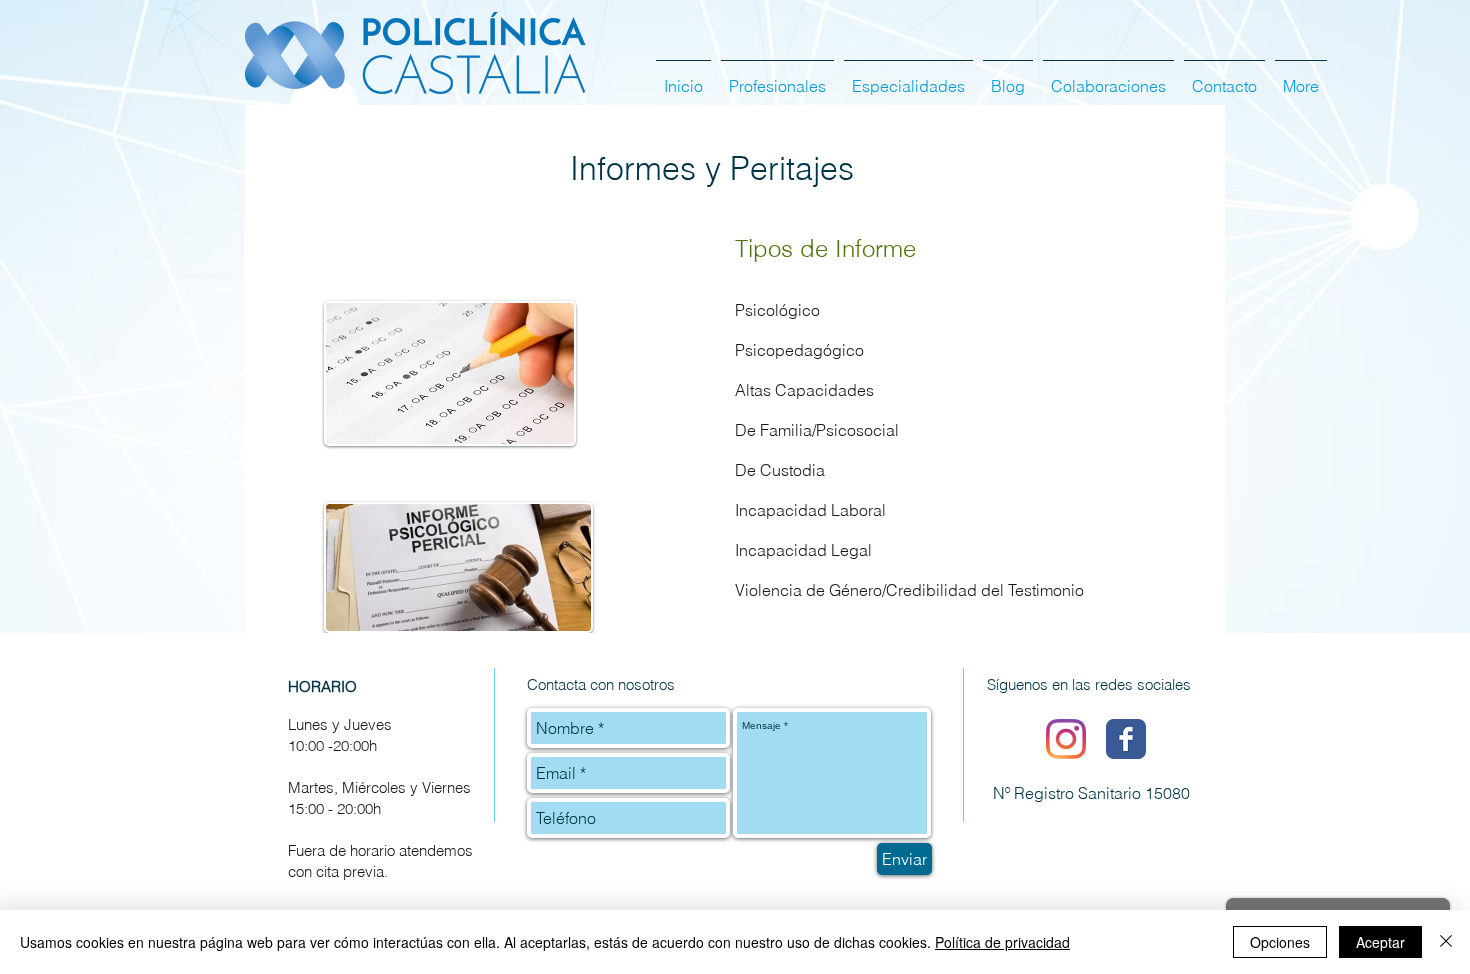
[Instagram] (1066, 739)
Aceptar (1380, 942)
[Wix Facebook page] (1126, 739)
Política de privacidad (1002, 942)
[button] (908, 77)
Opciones (1280, 942)
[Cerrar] (1446, 942)
